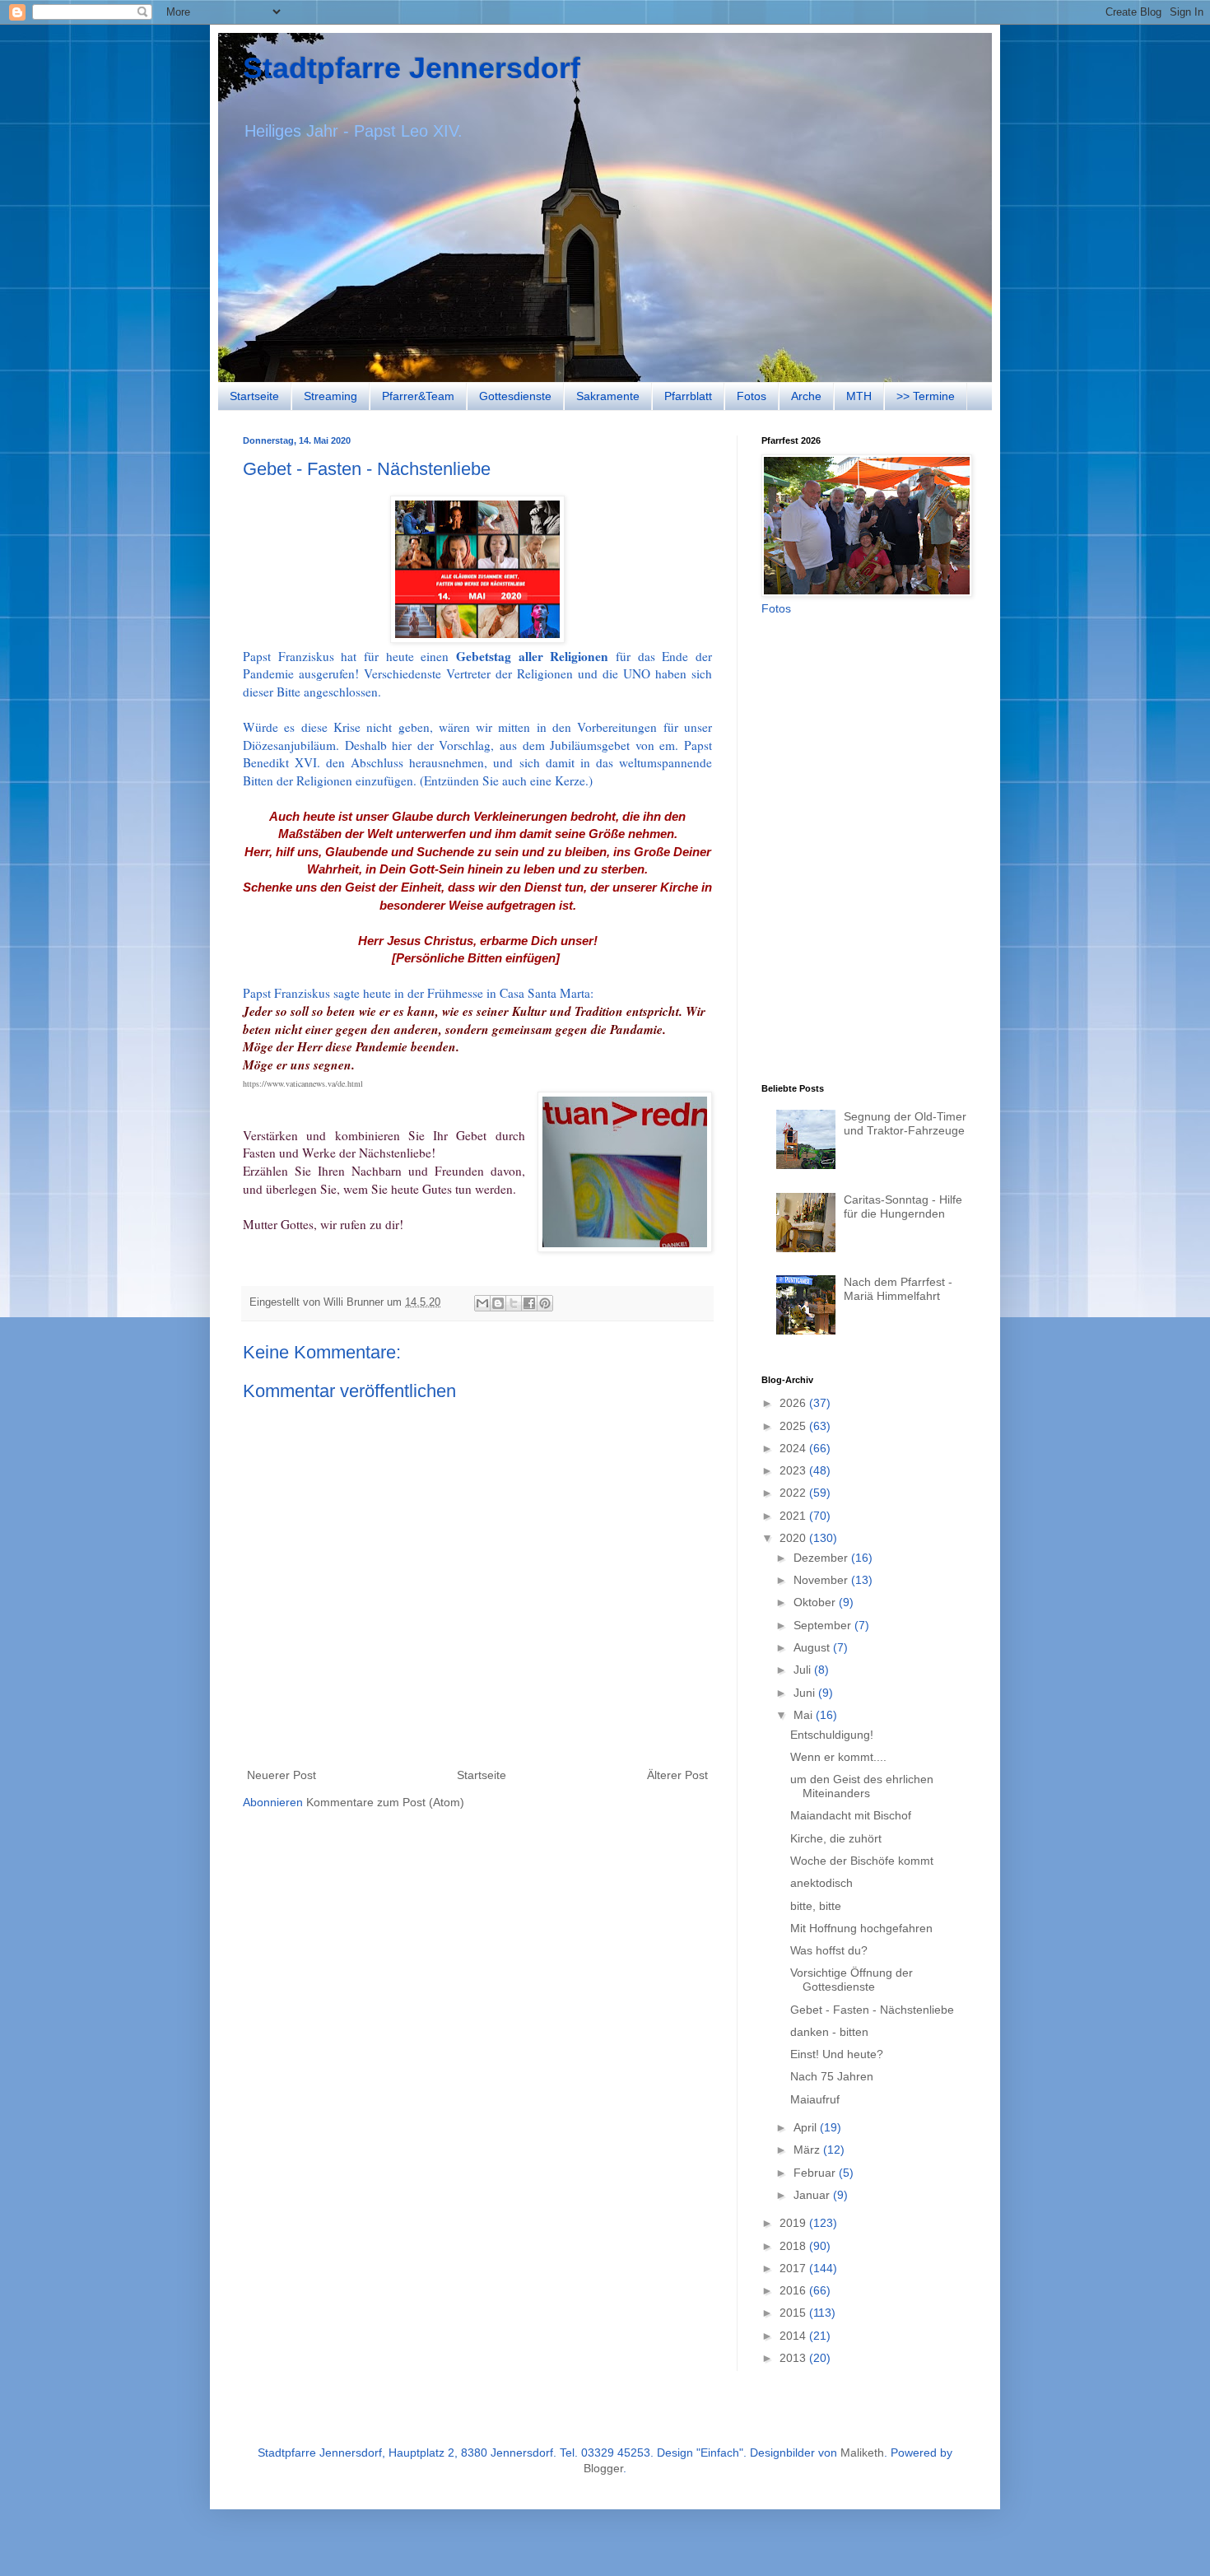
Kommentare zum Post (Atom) (385, 1802)
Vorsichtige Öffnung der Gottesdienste (852, 1980)
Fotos (752, 396)
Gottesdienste (515, 396)
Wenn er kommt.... (838, 1757)
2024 (794, 1448)
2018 (794, 2246)
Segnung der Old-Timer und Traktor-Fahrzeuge (905, 1123)
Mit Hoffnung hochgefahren (861, 1928)
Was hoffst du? (829, 1950)
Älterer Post (677, 1775)
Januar (813, 2195)
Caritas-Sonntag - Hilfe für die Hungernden (903, 1206)
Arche (806, 396)
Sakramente (608, 396)
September (824, 1625)
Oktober (816, 1602)
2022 (794, 1493)
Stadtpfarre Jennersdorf (412, 68)
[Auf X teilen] (514, 1303)
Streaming (330, 396)
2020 (794, 1538)
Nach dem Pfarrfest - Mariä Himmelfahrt (898, 1289)
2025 (794, 1426)
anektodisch (821, 1883)
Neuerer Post (282, 1775)
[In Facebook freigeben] (529, 1303)
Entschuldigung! (832, 1735)
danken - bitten (829, 2032)
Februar (816, 2173)
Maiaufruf (815, 2099)
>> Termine (926, 396)
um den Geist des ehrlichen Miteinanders (862, 1786)
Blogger (603, 2468)
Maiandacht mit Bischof (851, 1815)
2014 (794, 2336)
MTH (859, 396)
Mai (805, 1715)
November (822, 1580)
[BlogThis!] (498, 1303)
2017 (794, 2268)
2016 (794, 2290)
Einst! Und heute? (837, 2054)
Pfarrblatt (688, 396)
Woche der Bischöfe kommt (862, 1861)
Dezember (822, 1558)
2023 (794, 1470)
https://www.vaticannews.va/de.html (303, 1083)
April (807, 2127)
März (808, 2150)
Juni (806, 1693)
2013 (794, 2358)
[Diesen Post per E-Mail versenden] (482, 1303)
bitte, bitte (816, 1906)
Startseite (254, 396)
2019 (794, 2223)
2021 (794, 1516)
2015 (794, 2313)
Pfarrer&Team (418, 396)
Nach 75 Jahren (832, 2076)
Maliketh (862, 2453)
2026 (794, 1403)
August (813, 1647)
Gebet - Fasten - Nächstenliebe (872, 2010)
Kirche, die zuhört (836, 1838)
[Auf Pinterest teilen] (545, 1303)
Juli (804, 1670)
